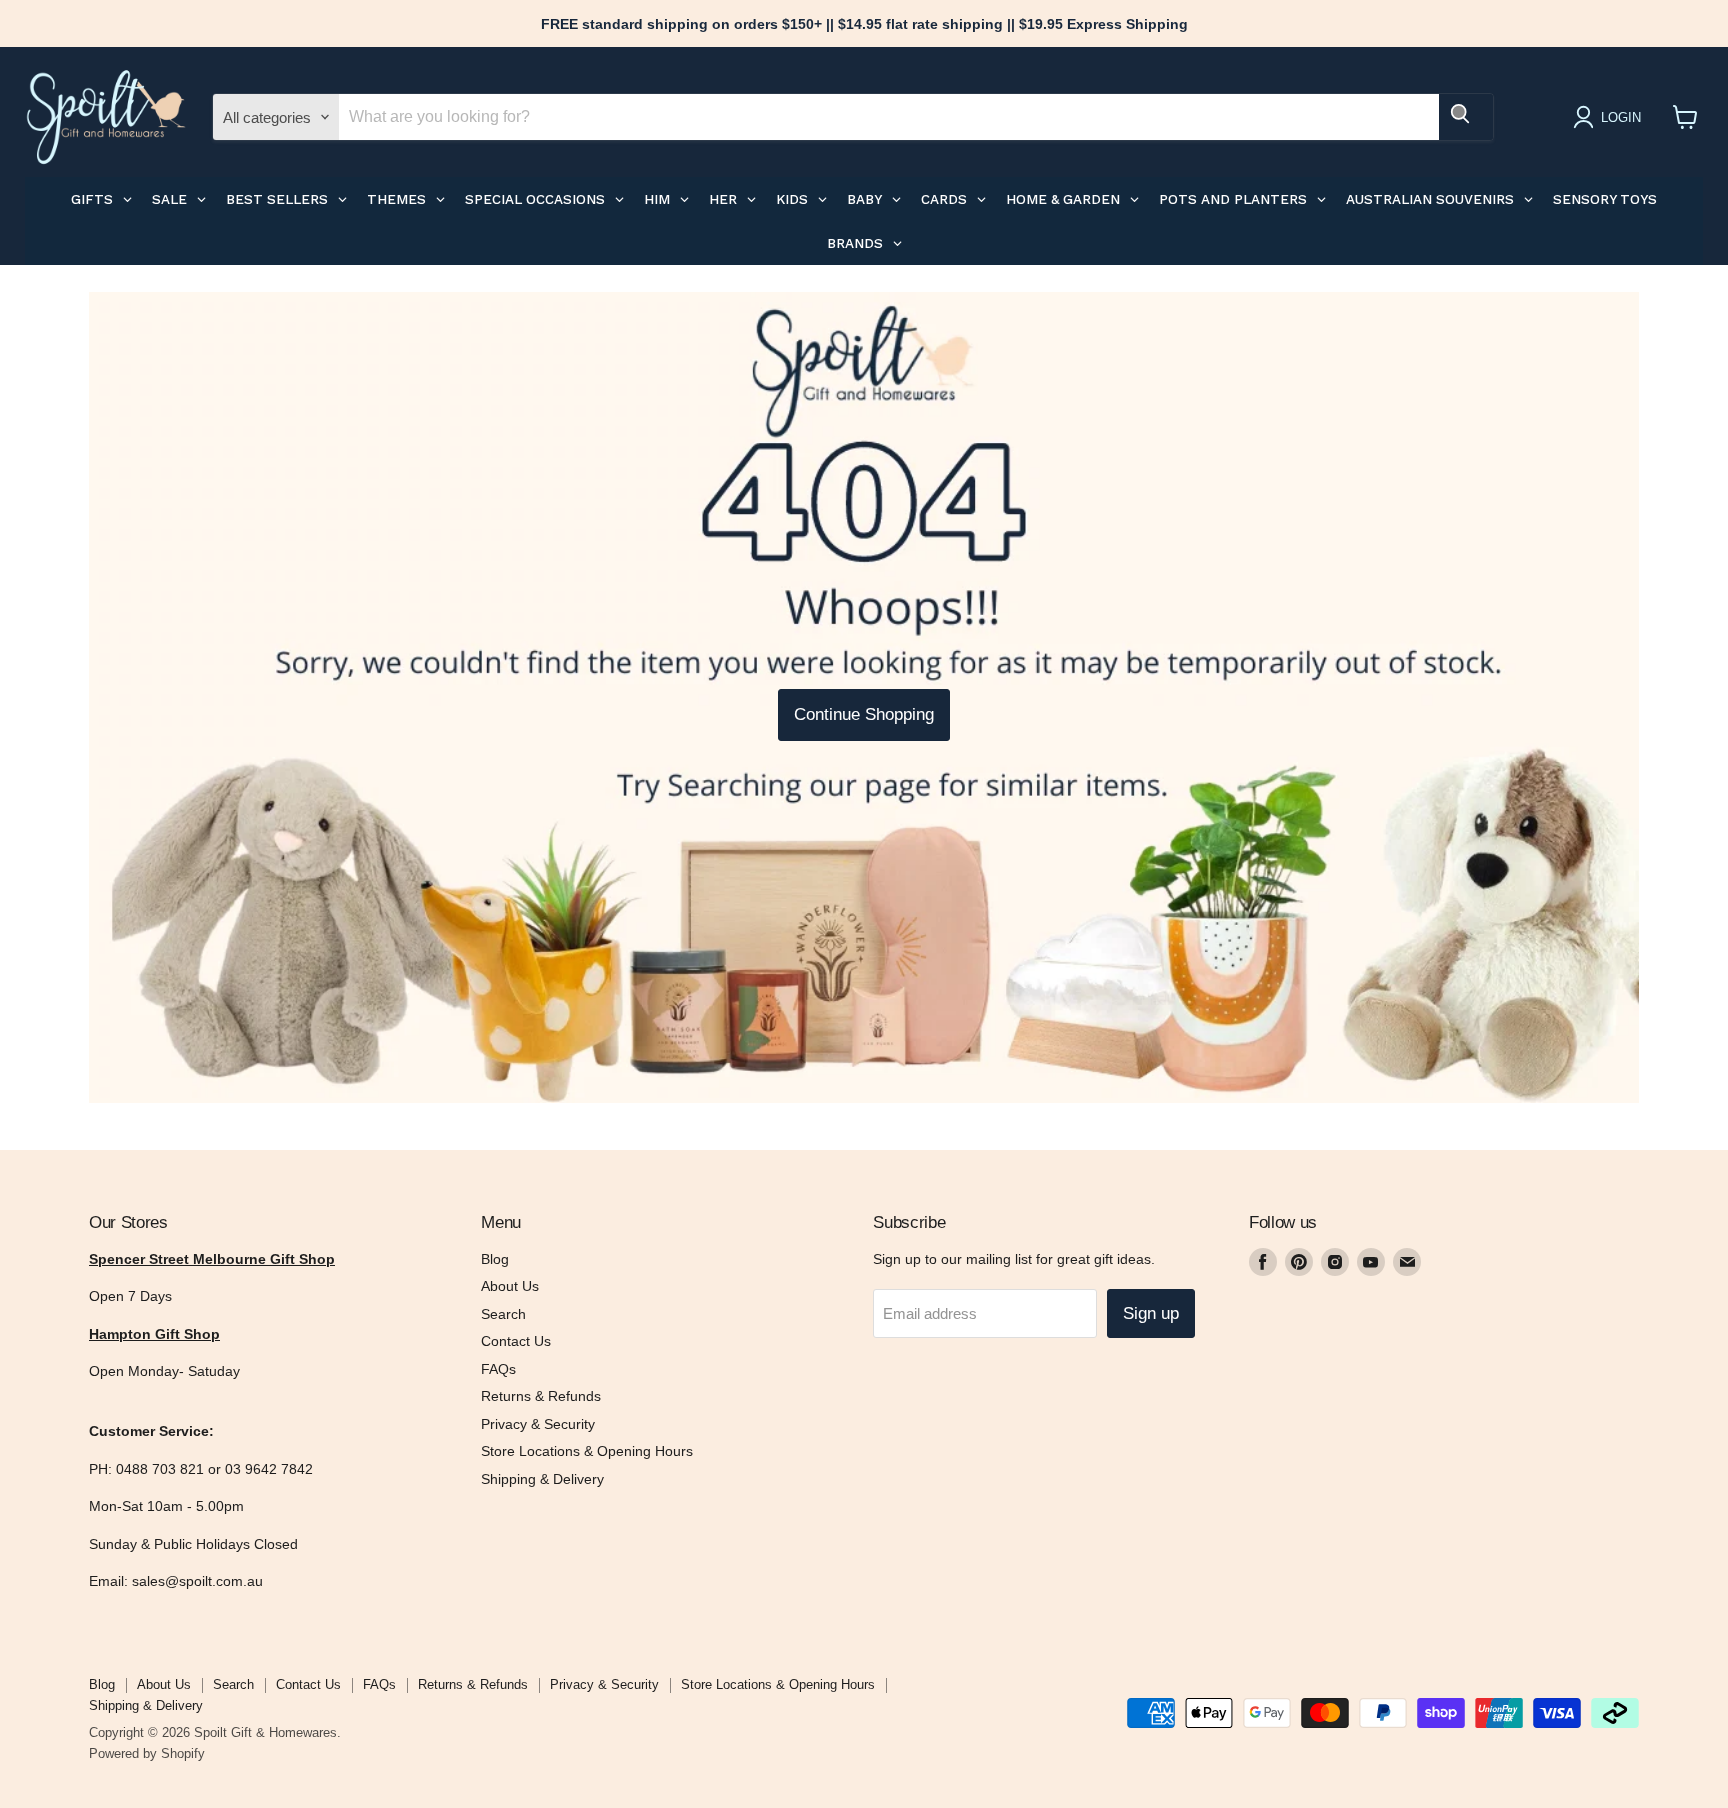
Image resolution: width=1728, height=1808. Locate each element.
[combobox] (889, 117)
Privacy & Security (538, 1424)
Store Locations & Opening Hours (587, 1451)
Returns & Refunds (541, 1396)
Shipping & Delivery (542, 1479)
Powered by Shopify (147, 1753)
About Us (510, 1286)
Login (1621, 117)
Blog (495, 1259)
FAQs (498, 1369)
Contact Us (516, 1341)
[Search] (1466, 117)
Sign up (1151, 1313)
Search (503, 1314)
